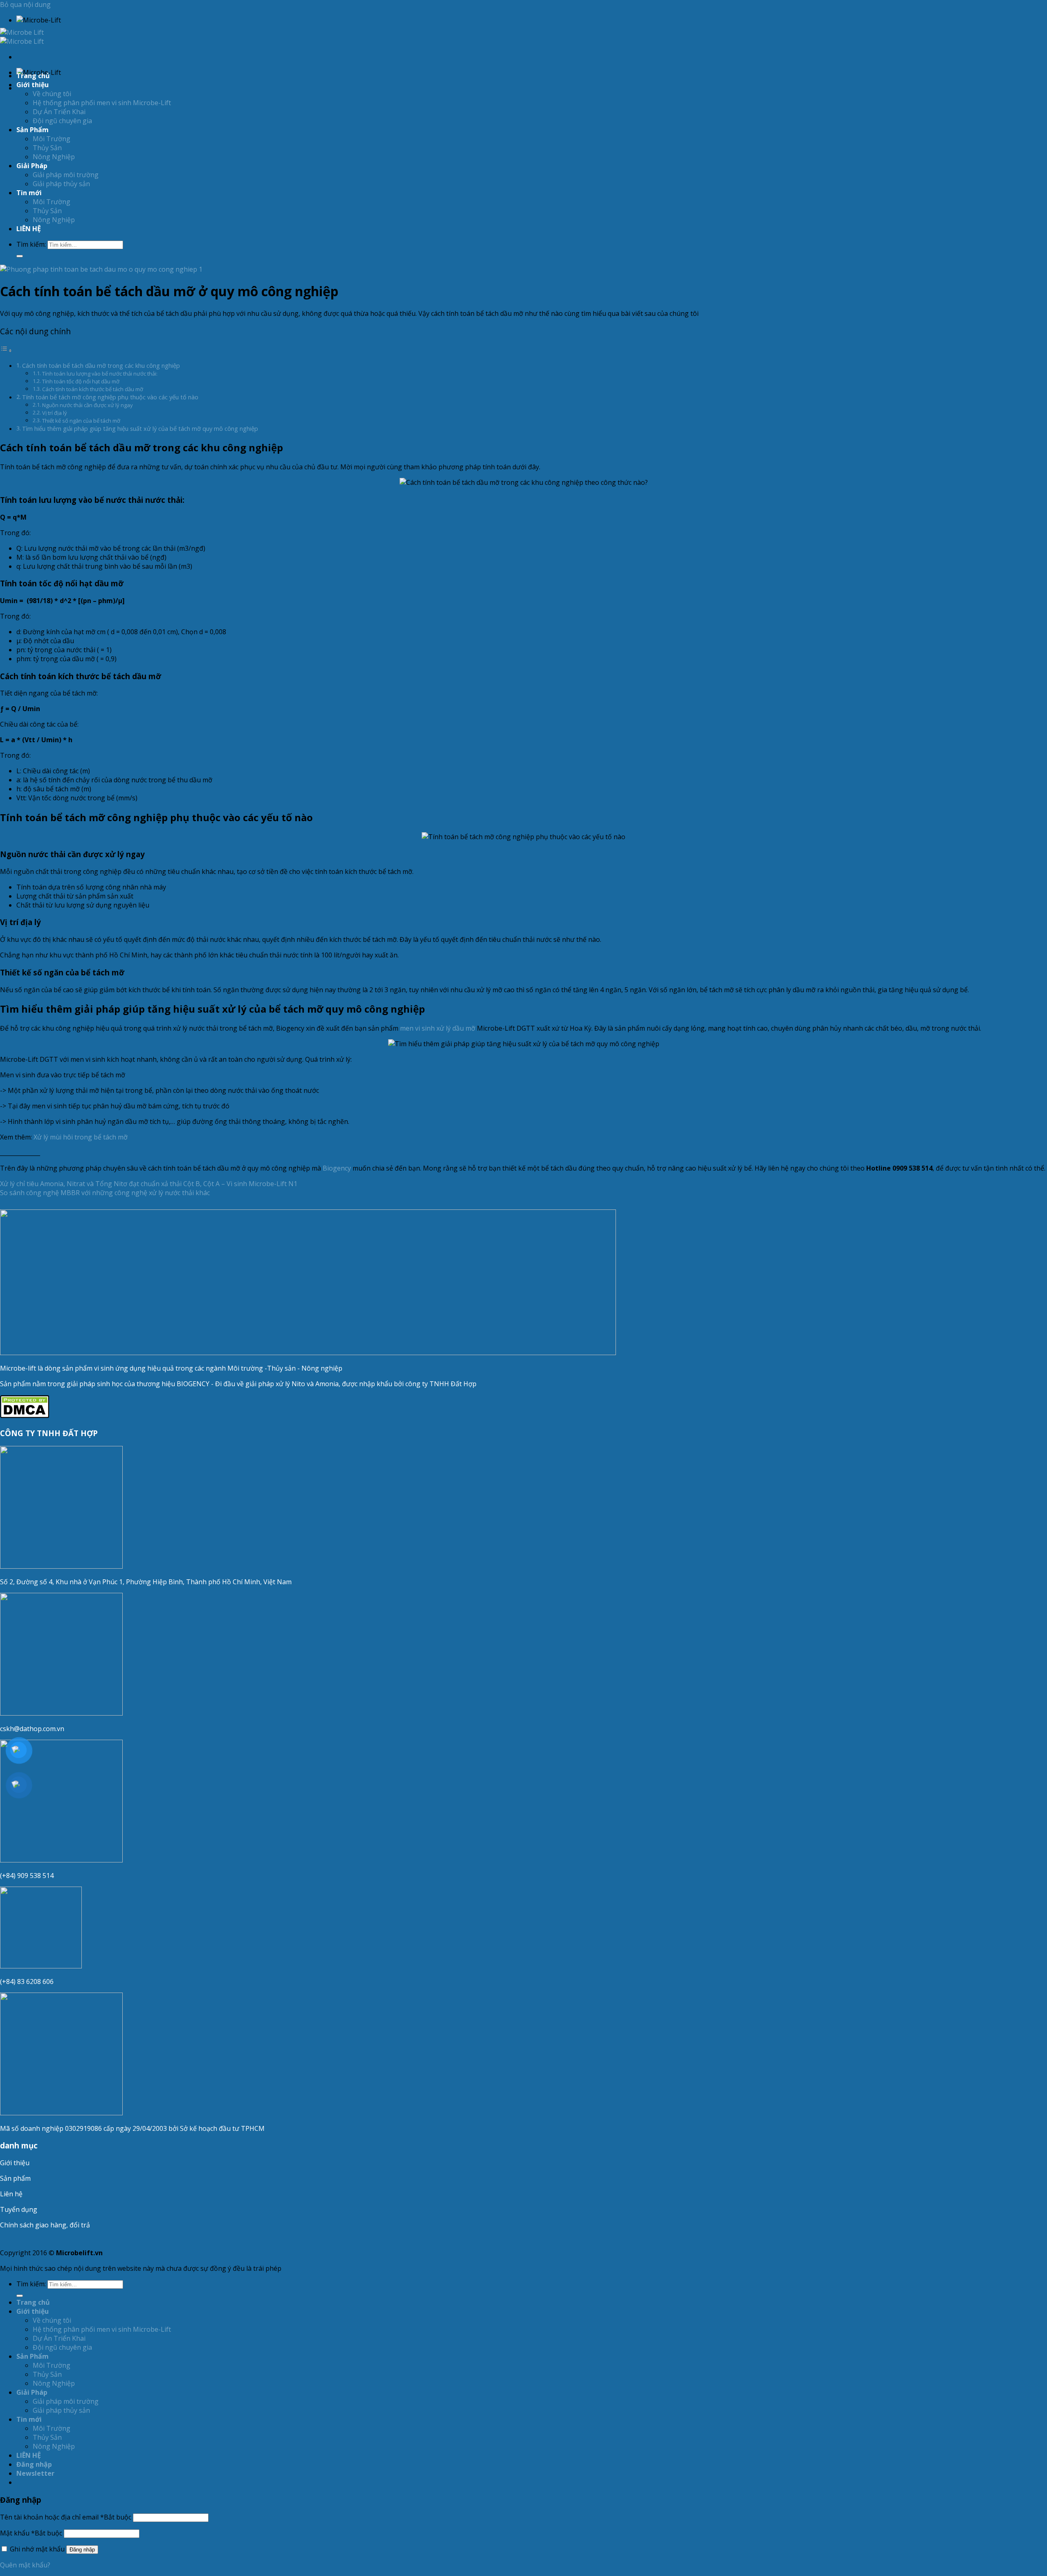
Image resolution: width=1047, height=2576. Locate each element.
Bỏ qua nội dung (25, 5)
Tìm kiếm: (31, 244)
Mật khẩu (31, 2533)
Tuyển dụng (19, 2209)
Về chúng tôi (52, 94)
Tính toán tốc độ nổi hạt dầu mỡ (81, 381)
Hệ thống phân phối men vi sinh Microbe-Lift (102, 103)
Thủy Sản (47, 148)
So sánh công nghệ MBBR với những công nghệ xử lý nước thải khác (105, 1193)
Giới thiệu (15, 2163)
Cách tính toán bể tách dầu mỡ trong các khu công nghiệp (101, 366)
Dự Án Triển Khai (59, 112)
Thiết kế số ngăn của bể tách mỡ (81, 421)
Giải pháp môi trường (66, 175)
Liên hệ (11, 2194)
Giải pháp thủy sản (61, 184)
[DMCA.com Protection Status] (25, 1416)
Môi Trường (52, 139)
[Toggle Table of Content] (6, 350)
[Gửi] (20, 256)
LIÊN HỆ (29, 229)
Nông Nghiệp (54, 157)
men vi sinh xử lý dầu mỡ (438, 1028)
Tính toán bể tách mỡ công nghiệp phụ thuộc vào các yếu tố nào (110, 397)
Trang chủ (33, 76)
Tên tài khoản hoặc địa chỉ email (66, 2517)
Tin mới (29, 193)
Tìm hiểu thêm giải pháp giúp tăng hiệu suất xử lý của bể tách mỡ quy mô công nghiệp (140, 429)
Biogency (337, 1168)
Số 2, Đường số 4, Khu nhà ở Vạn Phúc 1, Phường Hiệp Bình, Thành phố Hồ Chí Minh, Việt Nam (147, 1582)
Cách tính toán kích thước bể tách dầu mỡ (93, 389)
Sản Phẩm (33, 130)
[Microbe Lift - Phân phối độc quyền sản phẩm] (22, 37)
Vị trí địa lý (55, 413)
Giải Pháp (32, 166)
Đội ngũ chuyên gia (62, 121)
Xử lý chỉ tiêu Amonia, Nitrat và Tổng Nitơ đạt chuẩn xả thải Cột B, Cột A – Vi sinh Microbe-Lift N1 (149, 1184)
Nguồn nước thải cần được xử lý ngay (88, 405)
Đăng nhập (82, 2550)
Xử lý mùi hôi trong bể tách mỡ (81, 1137)
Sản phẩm (15, 2178)
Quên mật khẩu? (25, 2565)
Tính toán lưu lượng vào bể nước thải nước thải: (100, 374)
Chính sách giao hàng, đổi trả (45, 2225)
